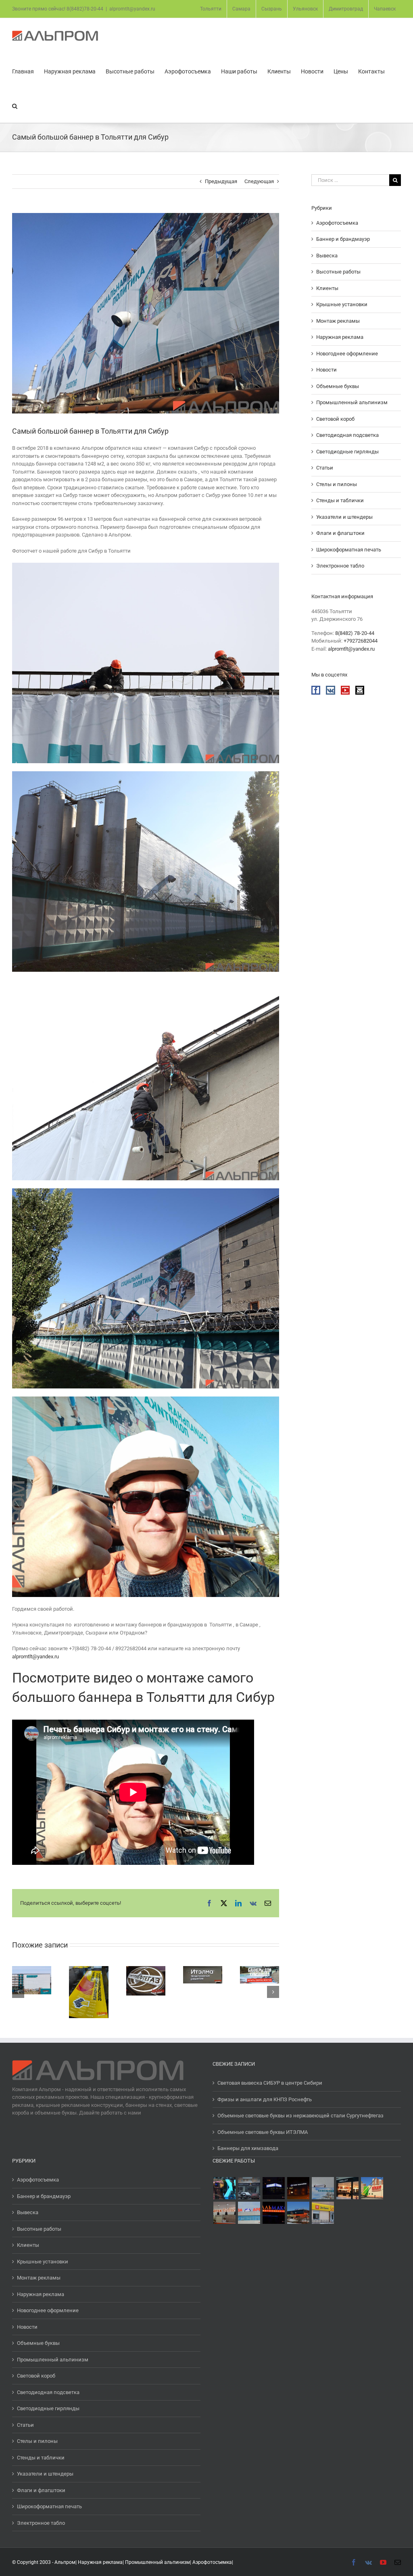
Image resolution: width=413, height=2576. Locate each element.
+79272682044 (361, 641)
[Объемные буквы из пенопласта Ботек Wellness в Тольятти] (224, 2213)
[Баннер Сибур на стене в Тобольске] (323, 2188)
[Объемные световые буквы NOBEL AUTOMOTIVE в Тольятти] (298, 2188)
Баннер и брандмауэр (343, 239)
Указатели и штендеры (344, 517)
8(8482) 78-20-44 (355, 633)
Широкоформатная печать (349, 550)
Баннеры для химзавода (248, 2148)
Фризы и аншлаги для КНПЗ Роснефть (265, 2099)
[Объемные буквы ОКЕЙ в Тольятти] (372, 2188)
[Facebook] (316, 690)
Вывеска (327, 256)
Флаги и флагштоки (340, 533)
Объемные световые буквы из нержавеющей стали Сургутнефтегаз (300, 2116)
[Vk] (331, 690)
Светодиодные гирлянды (347, 452)
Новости (326, 370)
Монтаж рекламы (338, 321)
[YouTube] (345, 690)
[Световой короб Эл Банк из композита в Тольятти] (323, 2213)
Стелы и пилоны (337, 484)
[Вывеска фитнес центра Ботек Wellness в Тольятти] (298, 2213)
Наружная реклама (340, 337)
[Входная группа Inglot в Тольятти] (347, 2188)
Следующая (259, 181)
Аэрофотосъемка (337, 223)
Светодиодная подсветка (347, 435)
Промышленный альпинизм (352, 402)
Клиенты (327, 288)
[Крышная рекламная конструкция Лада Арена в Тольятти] (249, 2213)
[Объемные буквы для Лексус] (224, 2188)
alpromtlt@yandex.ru (132, 9)
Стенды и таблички (340, 500)
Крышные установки (342, 304)
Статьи (325, 468)
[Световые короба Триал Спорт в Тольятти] (273, 2188)
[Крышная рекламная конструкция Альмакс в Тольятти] (273, 2213)
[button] (15, 105)
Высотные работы (338, 272)
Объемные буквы (338, 386)
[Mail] (360, 690)
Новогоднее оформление (347, 354)
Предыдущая (221, 181)
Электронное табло (340, 566)
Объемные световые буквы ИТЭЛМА (263, 2132)
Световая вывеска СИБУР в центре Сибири (270, 2083)
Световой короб (335, 419)
